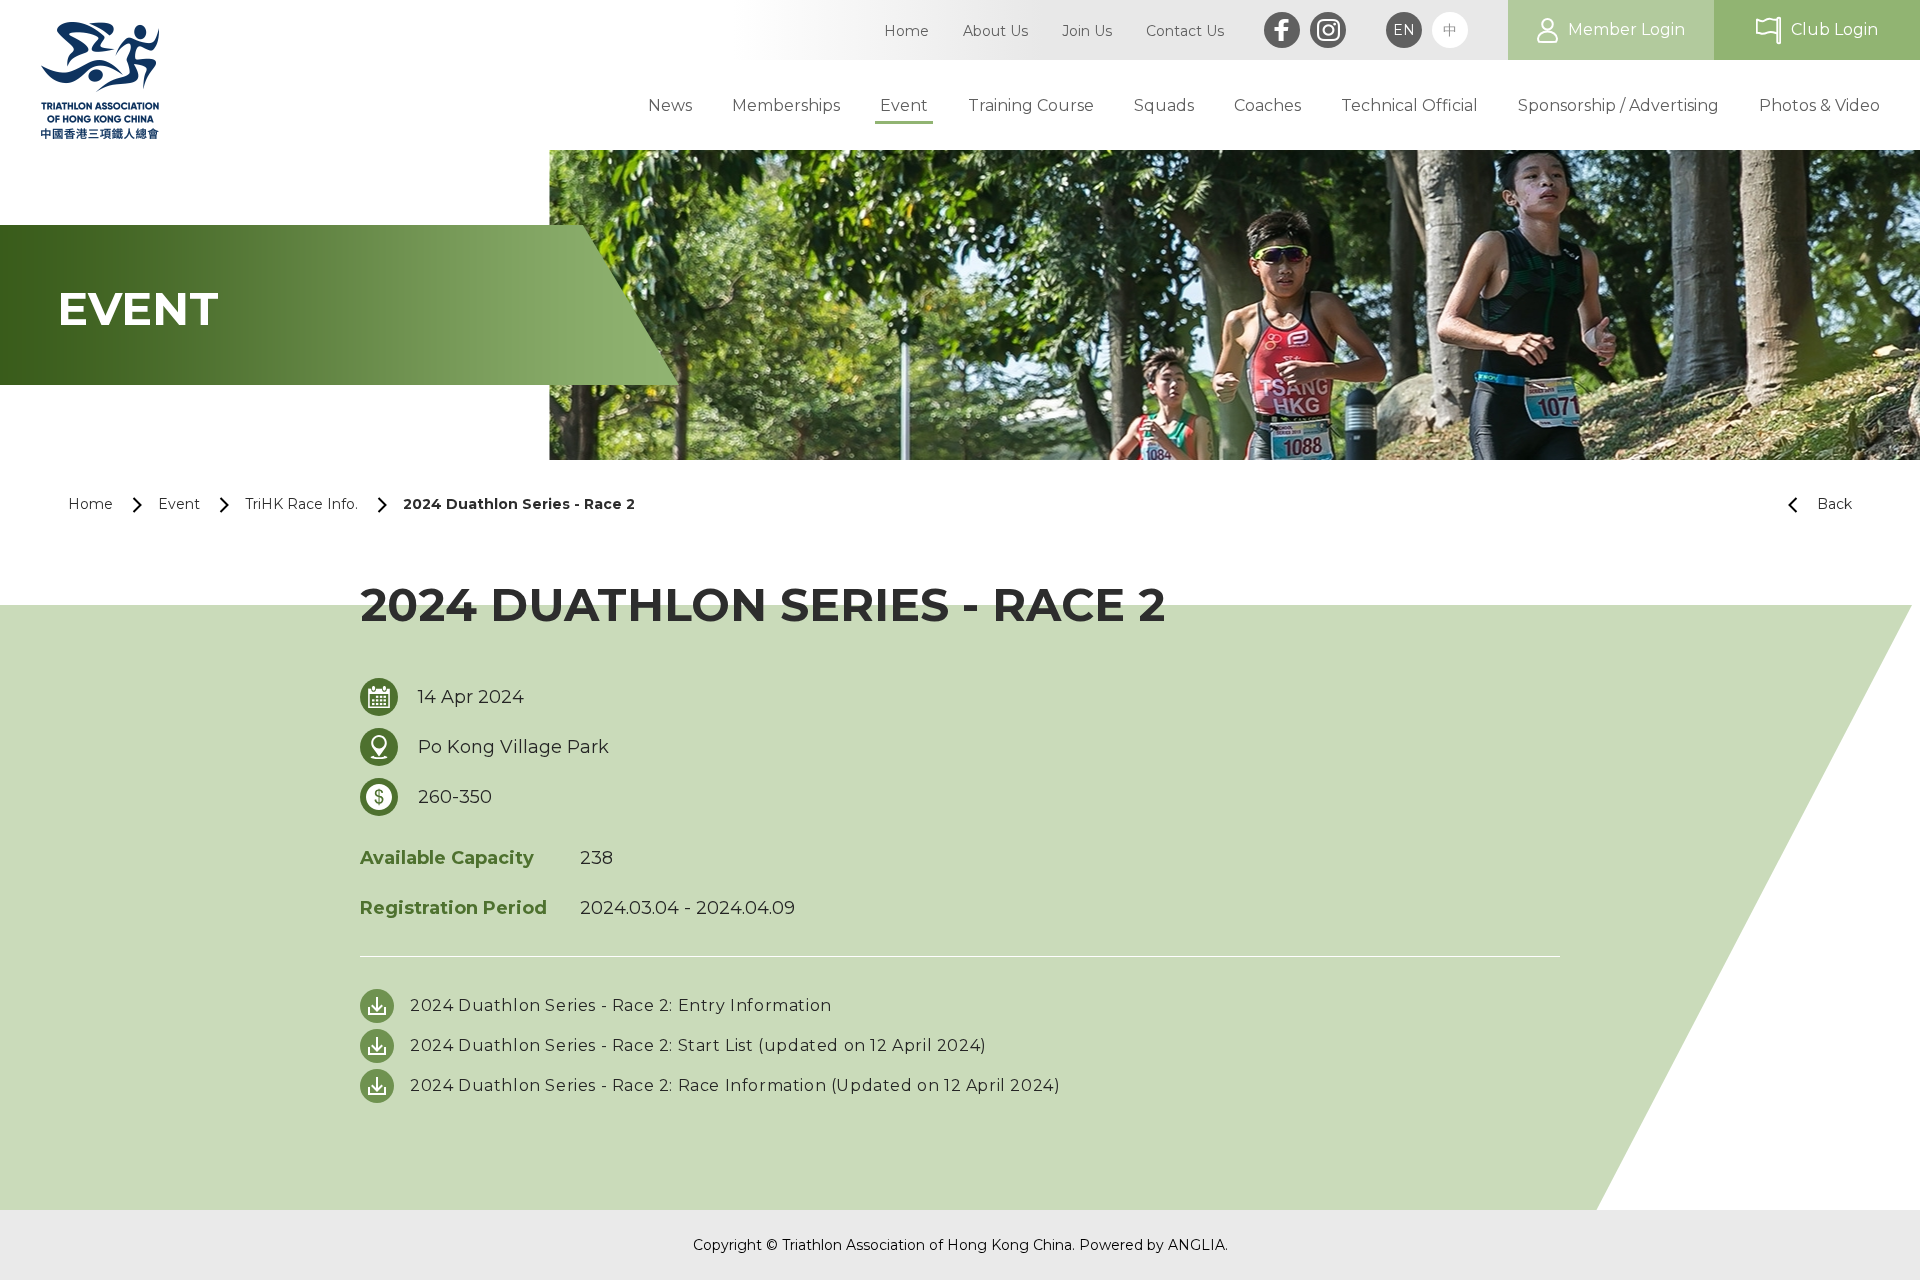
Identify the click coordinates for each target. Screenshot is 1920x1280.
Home (90, 504)
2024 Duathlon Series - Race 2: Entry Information (621, 1005)
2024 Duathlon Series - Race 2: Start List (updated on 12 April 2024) (698, 1045)
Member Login (1626, 29)
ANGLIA (1196, 1245)
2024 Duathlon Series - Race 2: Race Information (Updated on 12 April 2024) (735, 1085)
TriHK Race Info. (301, 504)
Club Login (1834, 29)
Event (179, 504)
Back (1834, 504)
